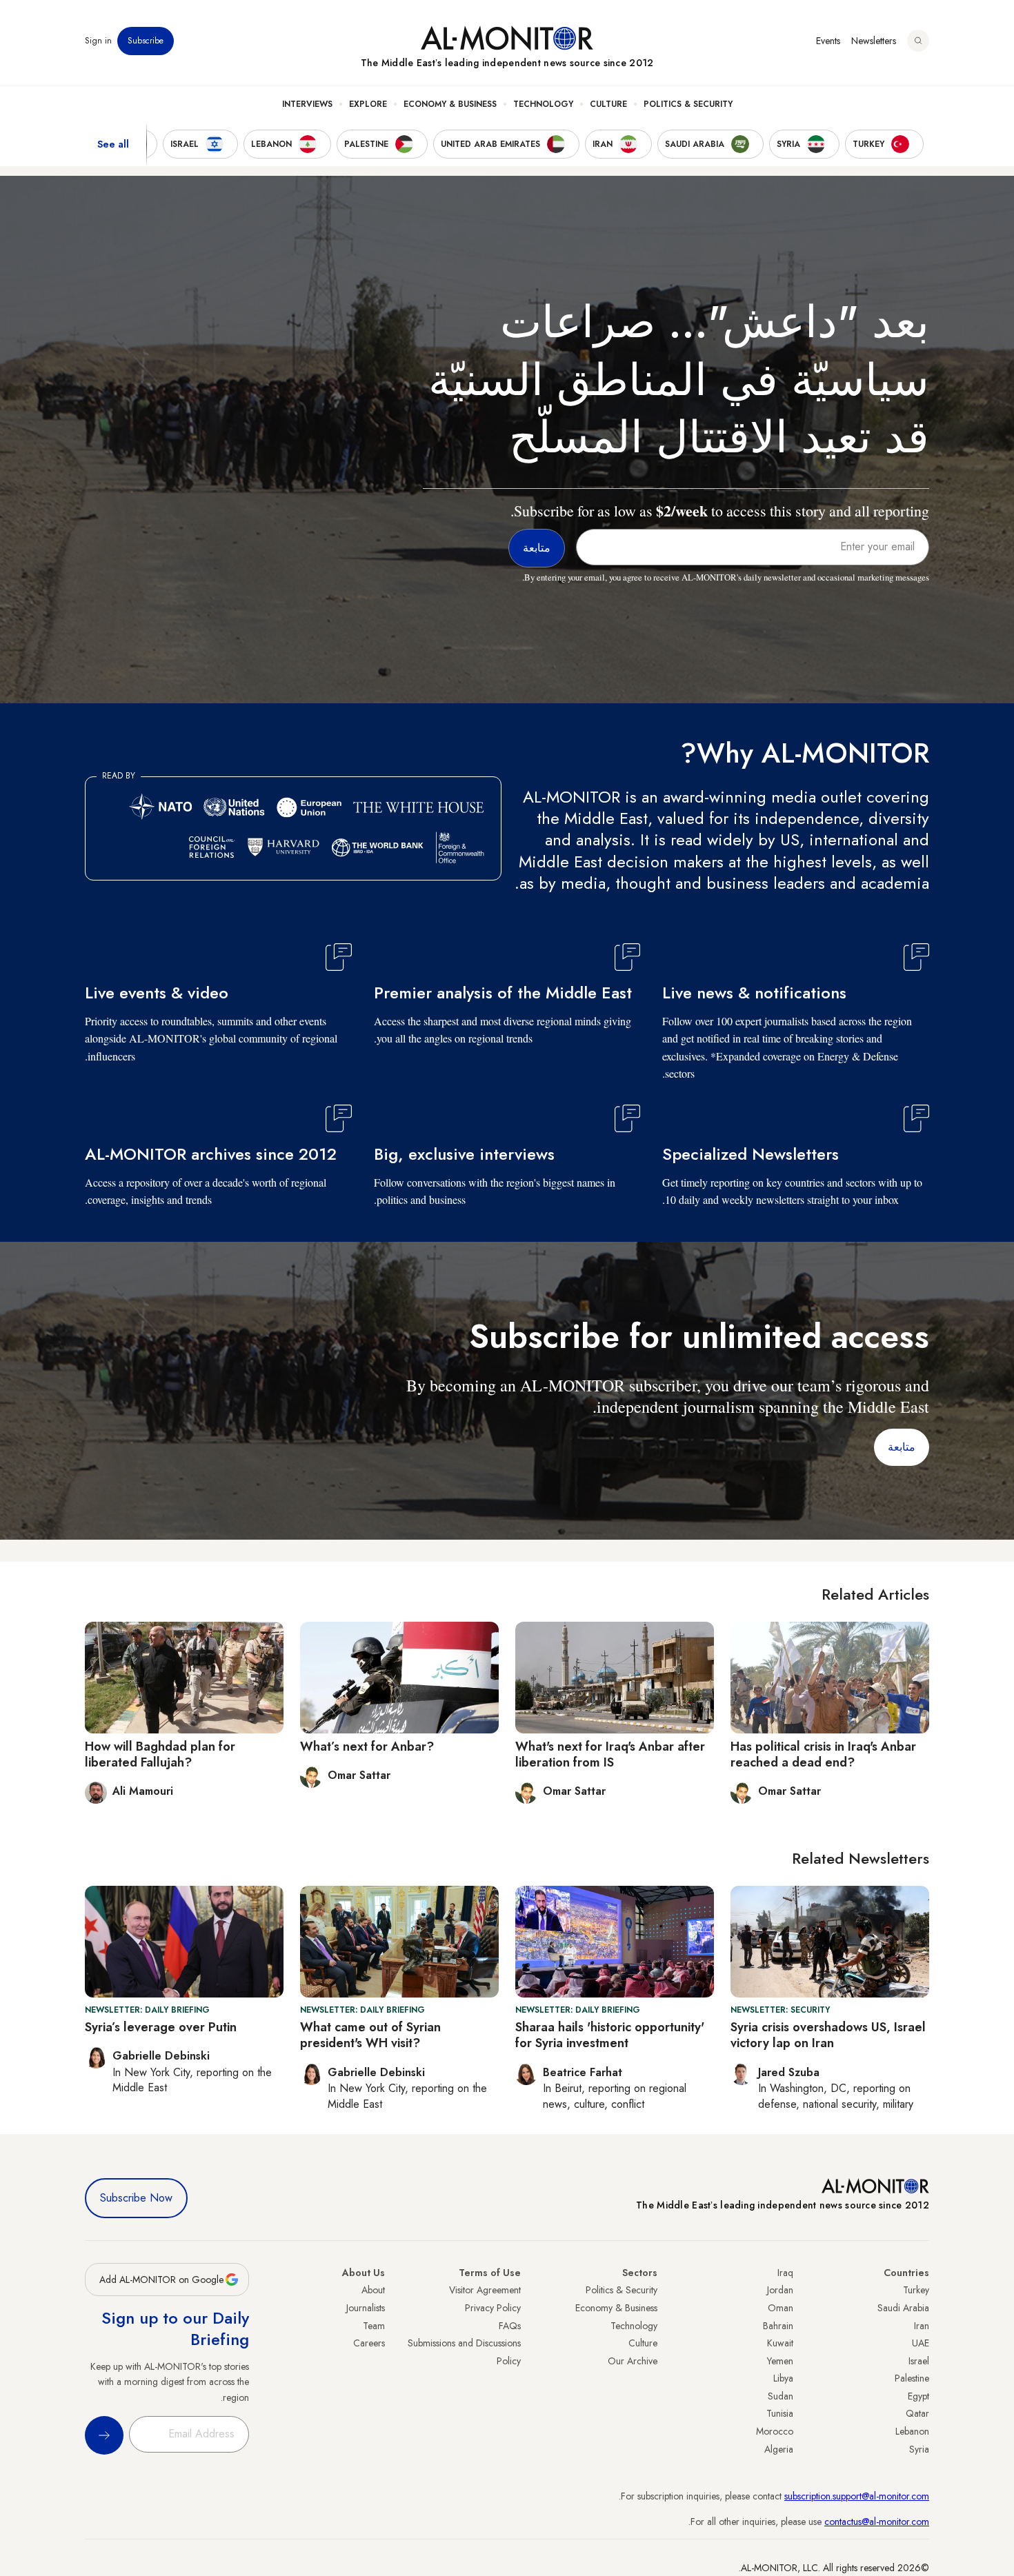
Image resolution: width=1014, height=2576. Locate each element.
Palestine (912, 2378)
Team (374, 2326)
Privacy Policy (493, 2308)
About (373, 2290)
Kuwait (780, 2343)
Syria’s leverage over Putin (161, 2027)
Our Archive (633, 2361)
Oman (781, 2308)
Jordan (780, 2290)
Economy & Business (450, 104)
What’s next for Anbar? (367, 1747)
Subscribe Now (136, 2198)
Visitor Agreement (485, 2290)
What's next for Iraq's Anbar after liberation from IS (610, 1754)
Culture (608, 104)
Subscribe (146, 41)
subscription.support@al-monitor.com (857, 2496)
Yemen (780, 2361)
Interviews (307, 104)
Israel (919, 2361)
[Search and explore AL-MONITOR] (918, 41)
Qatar (917, 2413)
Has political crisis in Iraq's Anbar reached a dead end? (823, 1754)
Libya (783, 2378)
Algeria (779, 2449)
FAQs (510, 2326)
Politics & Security (688, 104)
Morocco (775, 2431)
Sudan (781, 2396)
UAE (921, 2343)
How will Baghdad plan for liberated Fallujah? (160, 1754)
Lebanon (912, 2431)
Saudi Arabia (903, 2308)
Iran (922, 2326)
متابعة (902, 1447)
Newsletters (874, 41)
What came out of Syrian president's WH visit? (370, 2035)
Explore (368, 104)
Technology (543, 104)
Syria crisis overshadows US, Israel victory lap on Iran (828, 2035)
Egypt (918, 2396)
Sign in (98, 41)
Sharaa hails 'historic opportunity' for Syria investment (610, 2035)
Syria (919, 2449)
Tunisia (780, 2413)
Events (828, 41)
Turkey (916, 2290)
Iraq (785, 2273)
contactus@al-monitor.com (877, 2522)
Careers (369, 2343)
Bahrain (778, 2326)
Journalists (366, 2308)
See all (113, 144)
